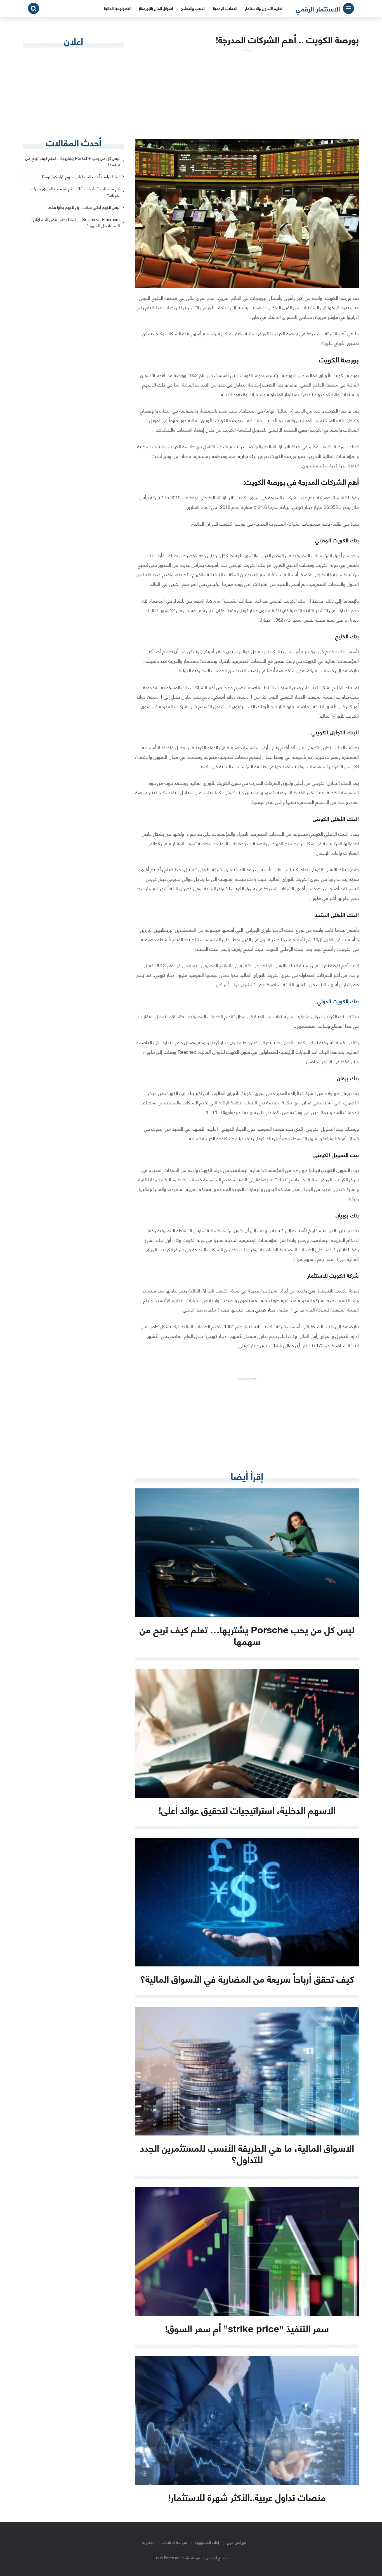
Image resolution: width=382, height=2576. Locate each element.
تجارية (243, 456)
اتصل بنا (148, 2542)
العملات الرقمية (225, 8)
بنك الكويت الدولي (338, 1001)
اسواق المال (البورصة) (156, 8)
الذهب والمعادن (193, 8)
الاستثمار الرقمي (318, 8)
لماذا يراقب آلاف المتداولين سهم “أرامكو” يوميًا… (79, 177)
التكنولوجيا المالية (118, 8)
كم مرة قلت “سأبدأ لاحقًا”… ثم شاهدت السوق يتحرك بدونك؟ (75, 192)
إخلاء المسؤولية (207, 2542)
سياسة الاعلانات (175, 2542)
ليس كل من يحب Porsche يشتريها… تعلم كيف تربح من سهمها (72, 161)
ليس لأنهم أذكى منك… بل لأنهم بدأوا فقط (84, 207)
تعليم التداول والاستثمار (264, 8)
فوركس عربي (236, 2542)
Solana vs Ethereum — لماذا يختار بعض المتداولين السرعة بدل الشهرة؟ (76, 223)
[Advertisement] (247, 91)
